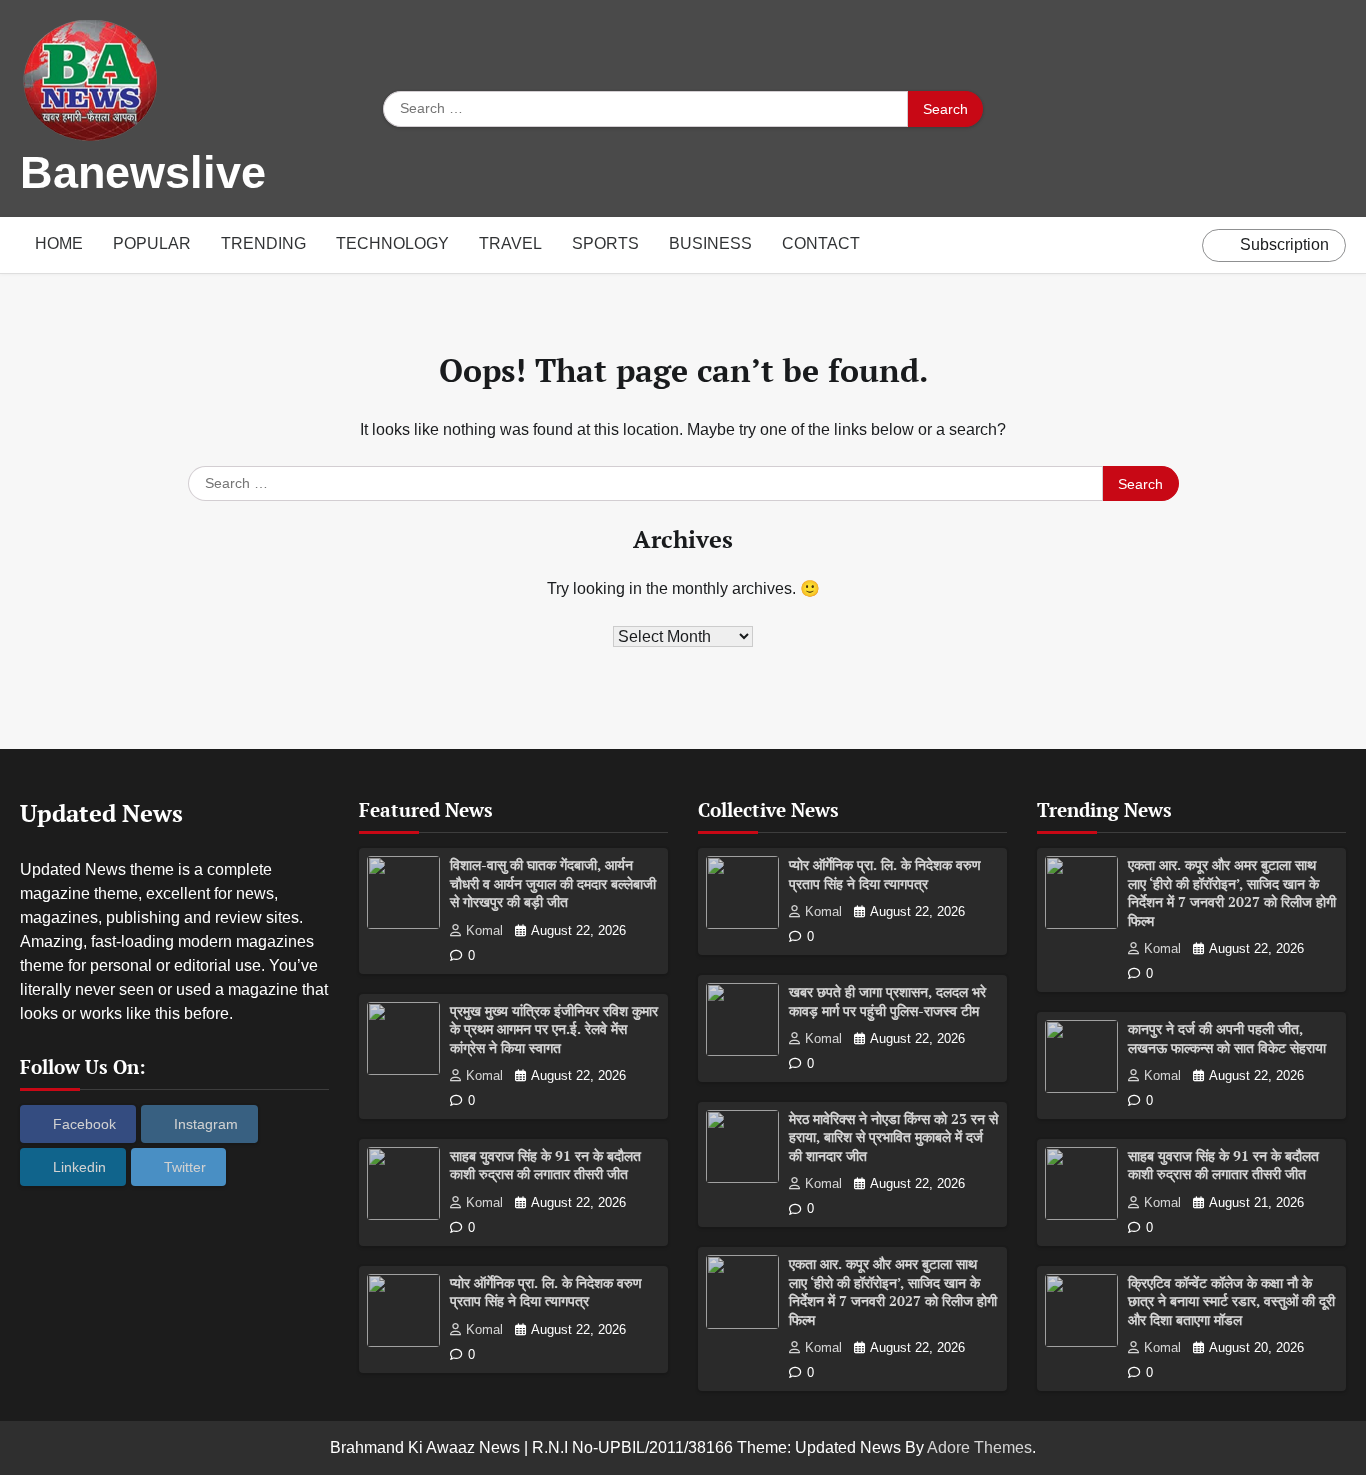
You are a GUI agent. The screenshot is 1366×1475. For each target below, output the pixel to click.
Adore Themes (979, 1447)
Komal (484, 931)
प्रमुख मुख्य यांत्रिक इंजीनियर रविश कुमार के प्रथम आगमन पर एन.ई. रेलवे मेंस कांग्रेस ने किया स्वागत (554, 1029)
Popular (152, 243)
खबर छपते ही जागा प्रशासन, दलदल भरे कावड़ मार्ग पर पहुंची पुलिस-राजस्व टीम (887, 1001)
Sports (605, 243)
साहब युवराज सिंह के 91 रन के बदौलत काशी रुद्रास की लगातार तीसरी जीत (545, 1165)
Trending (263, 243)
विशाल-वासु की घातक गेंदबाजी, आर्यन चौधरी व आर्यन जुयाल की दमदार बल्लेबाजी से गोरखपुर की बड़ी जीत (553, 883)
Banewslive (143, 172)
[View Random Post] (1182, 245)
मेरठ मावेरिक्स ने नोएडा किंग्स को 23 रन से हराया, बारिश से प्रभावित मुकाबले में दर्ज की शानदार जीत (893, 1137)
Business (710, 243)
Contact (821, 243)
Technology (392, 243)
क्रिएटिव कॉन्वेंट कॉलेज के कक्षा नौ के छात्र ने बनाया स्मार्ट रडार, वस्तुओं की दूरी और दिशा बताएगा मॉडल (1231, 1301)
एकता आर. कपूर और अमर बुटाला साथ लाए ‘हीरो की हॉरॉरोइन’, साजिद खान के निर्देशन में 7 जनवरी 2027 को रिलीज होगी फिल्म (893, 1291)
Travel (510, 243)
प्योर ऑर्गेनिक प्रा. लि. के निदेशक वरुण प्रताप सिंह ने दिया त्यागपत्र (546, 1292)
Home (59, 243)
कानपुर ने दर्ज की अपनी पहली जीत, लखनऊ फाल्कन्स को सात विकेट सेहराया (1227, 1038)
